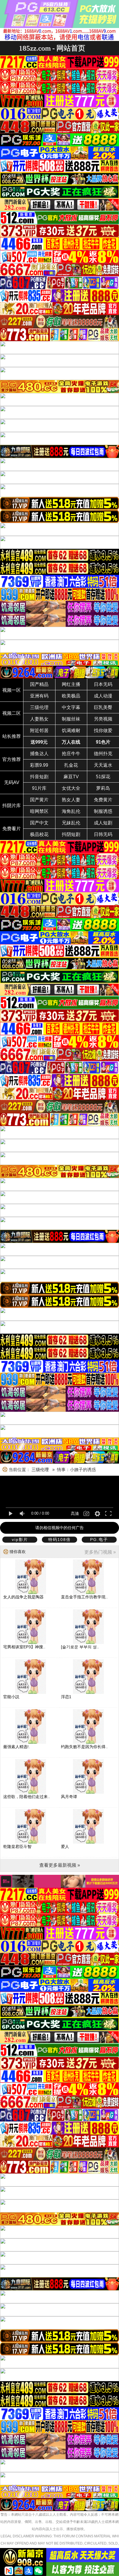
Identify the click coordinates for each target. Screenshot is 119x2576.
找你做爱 (103, 730)
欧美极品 (71, 696)
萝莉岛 (103, 788)
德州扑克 (103, 754)
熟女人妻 (71, 800)
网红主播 (71, 684)
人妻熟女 (39, 719)
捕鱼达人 (39, 754)
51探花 (103, 777)
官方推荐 (12, 759)
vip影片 (20, 1539)
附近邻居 (39, 730)
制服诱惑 (103, 811)
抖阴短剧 (71, 834)
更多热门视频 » (100, 1552)
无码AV (12, 782)
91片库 (39, 788)
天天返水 (103, 765)
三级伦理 (39, 707)
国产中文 (39, 823)
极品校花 (39, 834)
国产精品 (39, 684)
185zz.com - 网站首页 (52, 48)
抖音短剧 (39, 777)
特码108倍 (59, 1539)
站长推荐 (12, 736)
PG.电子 (99, 1539)
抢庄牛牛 (71, 754)
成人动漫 (103, 696)
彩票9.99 (39, 765)
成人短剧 (103, 823)
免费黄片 (103, 800)
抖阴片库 (12, 806)
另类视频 (103, 719)
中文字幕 (71, 707)
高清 (75, 1514)
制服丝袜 (71, 719)
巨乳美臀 (103, 707)
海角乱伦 (71, 811)
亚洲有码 (39, 696)
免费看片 (12, 829)
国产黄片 (39, 800)
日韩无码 (103, 834)
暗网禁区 (39, 811)
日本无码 (103, 684)
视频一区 (12, 690)
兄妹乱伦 (71, 823)
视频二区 (12, 713)
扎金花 (71, 765)
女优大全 (71, 788)
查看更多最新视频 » (60, 1865)
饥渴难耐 (71, 730)
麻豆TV (71, 777)
